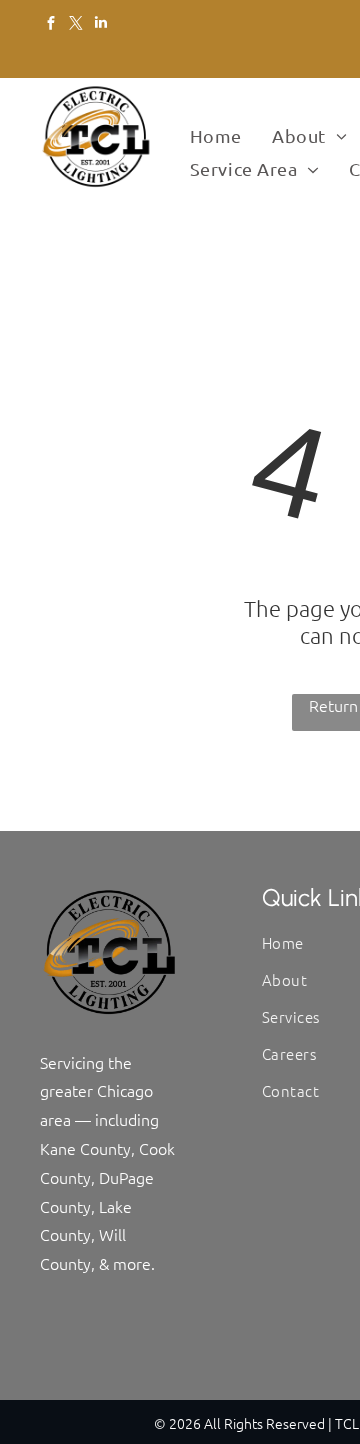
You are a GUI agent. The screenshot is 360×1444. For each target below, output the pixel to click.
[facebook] (50, 25)
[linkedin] (100, 25)
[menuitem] (216, 136)
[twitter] (75, 25)
